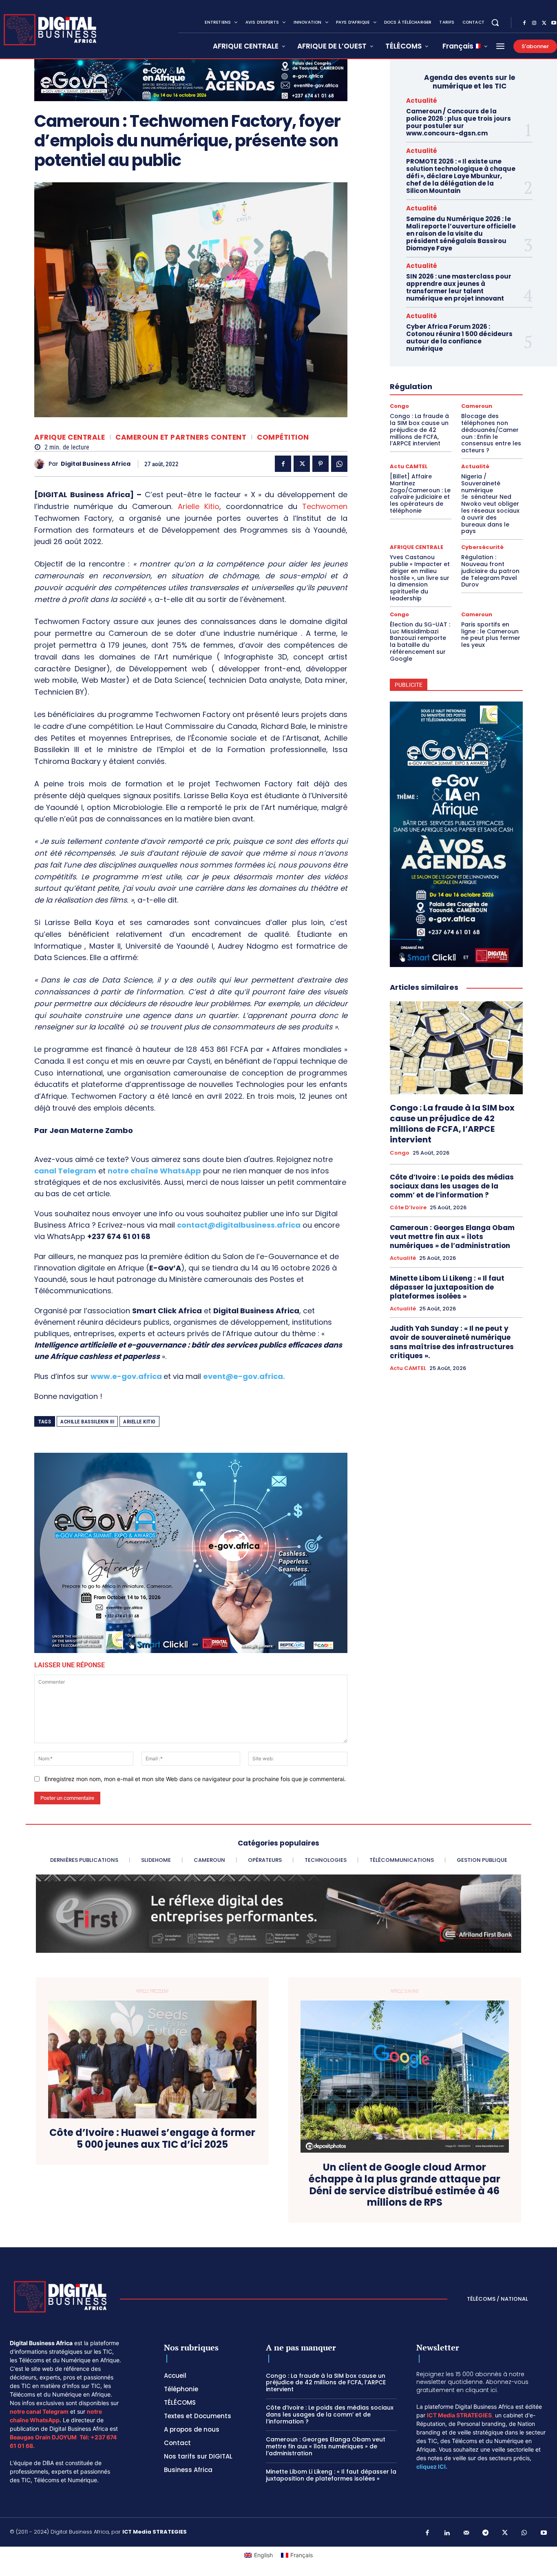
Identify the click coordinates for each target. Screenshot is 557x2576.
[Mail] (466, 2533)
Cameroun (477, 406)
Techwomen (325, 506)
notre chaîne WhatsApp (154, 1171)
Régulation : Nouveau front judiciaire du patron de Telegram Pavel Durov (490, 571)
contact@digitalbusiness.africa (239, 1225)
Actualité (422, 101)
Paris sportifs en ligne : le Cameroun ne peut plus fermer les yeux (491, 635)
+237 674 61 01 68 (119, 1236)
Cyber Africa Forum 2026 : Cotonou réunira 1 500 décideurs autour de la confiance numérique (459, 337)
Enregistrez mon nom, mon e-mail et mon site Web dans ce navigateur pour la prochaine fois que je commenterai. (195, 1779)
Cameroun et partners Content (181, 437)
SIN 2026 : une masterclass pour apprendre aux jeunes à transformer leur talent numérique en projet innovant (459, 287)
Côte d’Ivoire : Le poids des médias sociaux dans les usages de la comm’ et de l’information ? (452, 1186)
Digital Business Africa (96, 464)
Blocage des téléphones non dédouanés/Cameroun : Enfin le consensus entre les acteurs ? (491, 433)
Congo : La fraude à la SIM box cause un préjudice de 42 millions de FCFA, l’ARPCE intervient (419, 430)
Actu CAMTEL (409, 466)
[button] (495, 22)
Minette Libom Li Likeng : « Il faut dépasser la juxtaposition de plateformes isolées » (447, 1287)
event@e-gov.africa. (244, 1376)
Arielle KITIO (139, 1422)
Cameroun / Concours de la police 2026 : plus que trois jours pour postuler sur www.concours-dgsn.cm (459, 122)
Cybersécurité (482, 547)
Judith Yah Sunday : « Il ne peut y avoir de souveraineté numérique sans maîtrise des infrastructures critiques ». (452, 1342)
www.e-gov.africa (126, 1376)
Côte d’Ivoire (408, 1208)
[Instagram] (534, 23)
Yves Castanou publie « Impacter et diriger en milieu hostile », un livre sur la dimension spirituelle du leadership (420, 578)
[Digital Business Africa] (41, 464)
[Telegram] (486, 2533)
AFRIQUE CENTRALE (70, 437)
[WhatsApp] (339, 464)
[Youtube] (544, 2533)
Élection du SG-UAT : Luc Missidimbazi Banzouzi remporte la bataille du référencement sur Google (420, 642)
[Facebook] (524, 23)
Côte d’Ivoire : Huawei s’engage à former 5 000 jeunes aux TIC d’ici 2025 (152, 2139)
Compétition (283, 437)
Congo (399, 406)
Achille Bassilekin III (87, 1422)
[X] (544, 23)
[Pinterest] (320, 464)
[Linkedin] (447, 2533)
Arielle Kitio (199, 506)
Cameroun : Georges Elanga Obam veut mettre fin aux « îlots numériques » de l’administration (452, 1237)
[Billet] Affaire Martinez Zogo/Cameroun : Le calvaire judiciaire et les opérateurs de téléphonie (420, 494)
